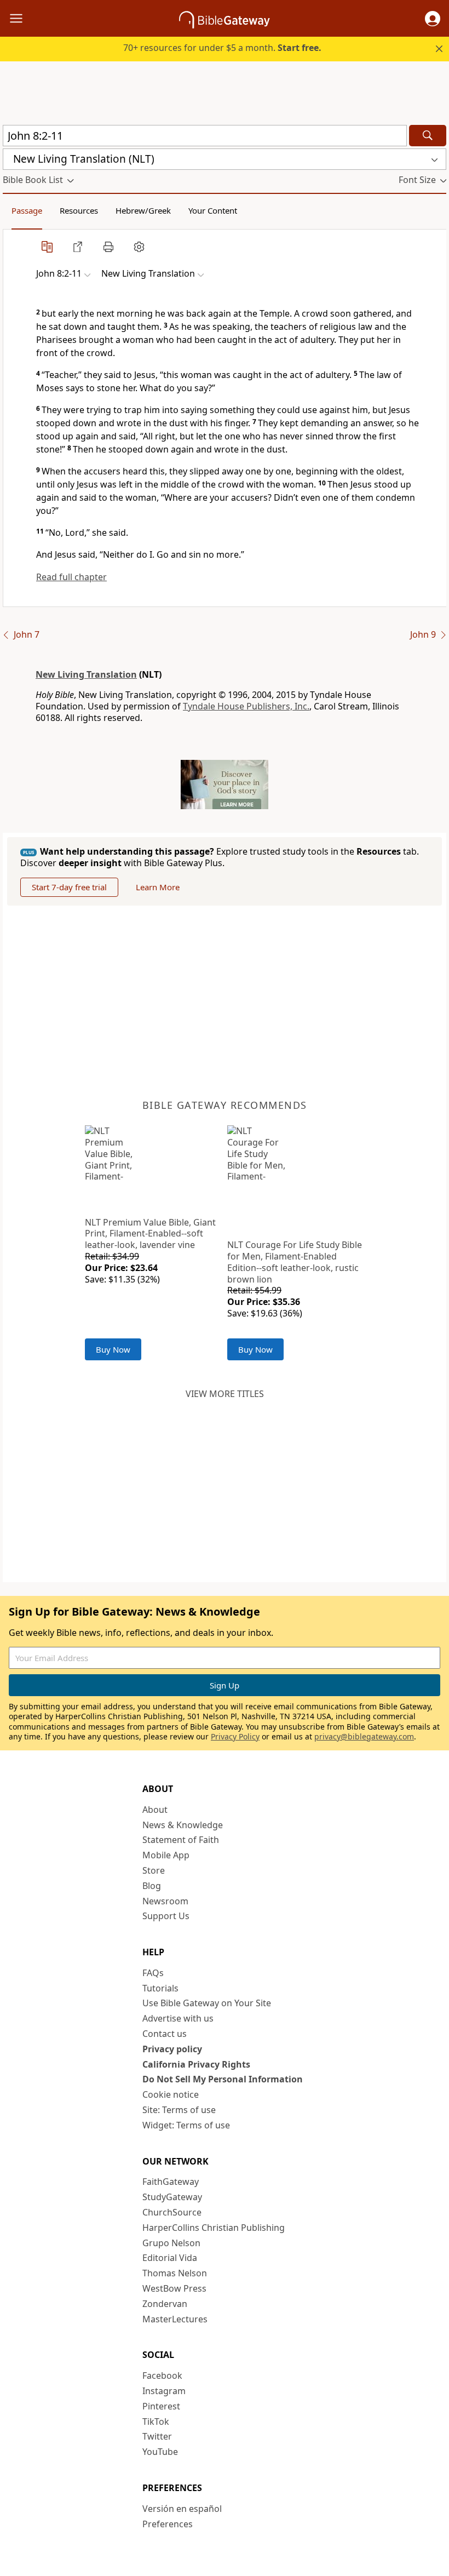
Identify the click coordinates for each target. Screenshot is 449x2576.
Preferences (168, 2524)
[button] (433, 19)
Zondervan (165, 2304)
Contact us (165, 2034)
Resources (79, 210)
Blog (152, 1886)
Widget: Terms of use (186, 2125)
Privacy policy (172, 2049)
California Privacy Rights (196, 2064)
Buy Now (113, 1349)
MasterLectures (175, 2319)
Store (154, 1870)
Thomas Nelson (175, 2273)
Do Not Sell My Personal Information (223, 2079)
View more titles (225, 1394)
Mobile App (166, 1855)
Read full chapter (71, 577)
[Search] (428, 136)
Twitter (157, 2436)
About (155, 1810)
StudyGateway (172, 2197)
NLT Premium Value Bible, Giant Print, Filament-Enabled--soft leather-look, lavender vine (150, 1234)
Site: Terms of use (179, 2110)
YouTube (160, 2452)
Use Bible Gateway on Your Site (207, 2003)
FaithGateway (171, 2182)
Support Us (166, 1916)
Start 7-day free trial (69, 887)
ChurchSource (172, 2212)
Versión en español (182, 2509)
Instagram (164, 2391)
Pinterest (161, 2406)
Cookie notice (171, 2094)
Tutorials (160, 1988)
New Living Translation (86, 674)
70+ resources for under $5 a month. (222, 48)
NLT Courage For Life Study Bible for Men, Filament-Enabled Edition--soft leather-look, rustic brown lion (295, 1262)
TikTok (156, 2422)
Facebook (162, 2375)
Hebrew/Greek (143, 210)
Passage (27, 210)
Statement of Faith (181, 1840)
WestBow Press (174, 2288)
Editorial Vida (170, 2258)
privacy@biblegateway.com (364, 1736)
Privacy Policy (235, 1736)
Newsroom (165, 1901)
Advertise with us (178, 2018)
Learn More (158, 887)
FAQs (153, 1973)
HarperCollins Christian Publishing (214, 2228)
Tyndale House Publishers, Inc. (246, 706)
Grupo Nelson (171, 2243)
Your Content (213, 210)
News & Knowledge (183, 1825)
